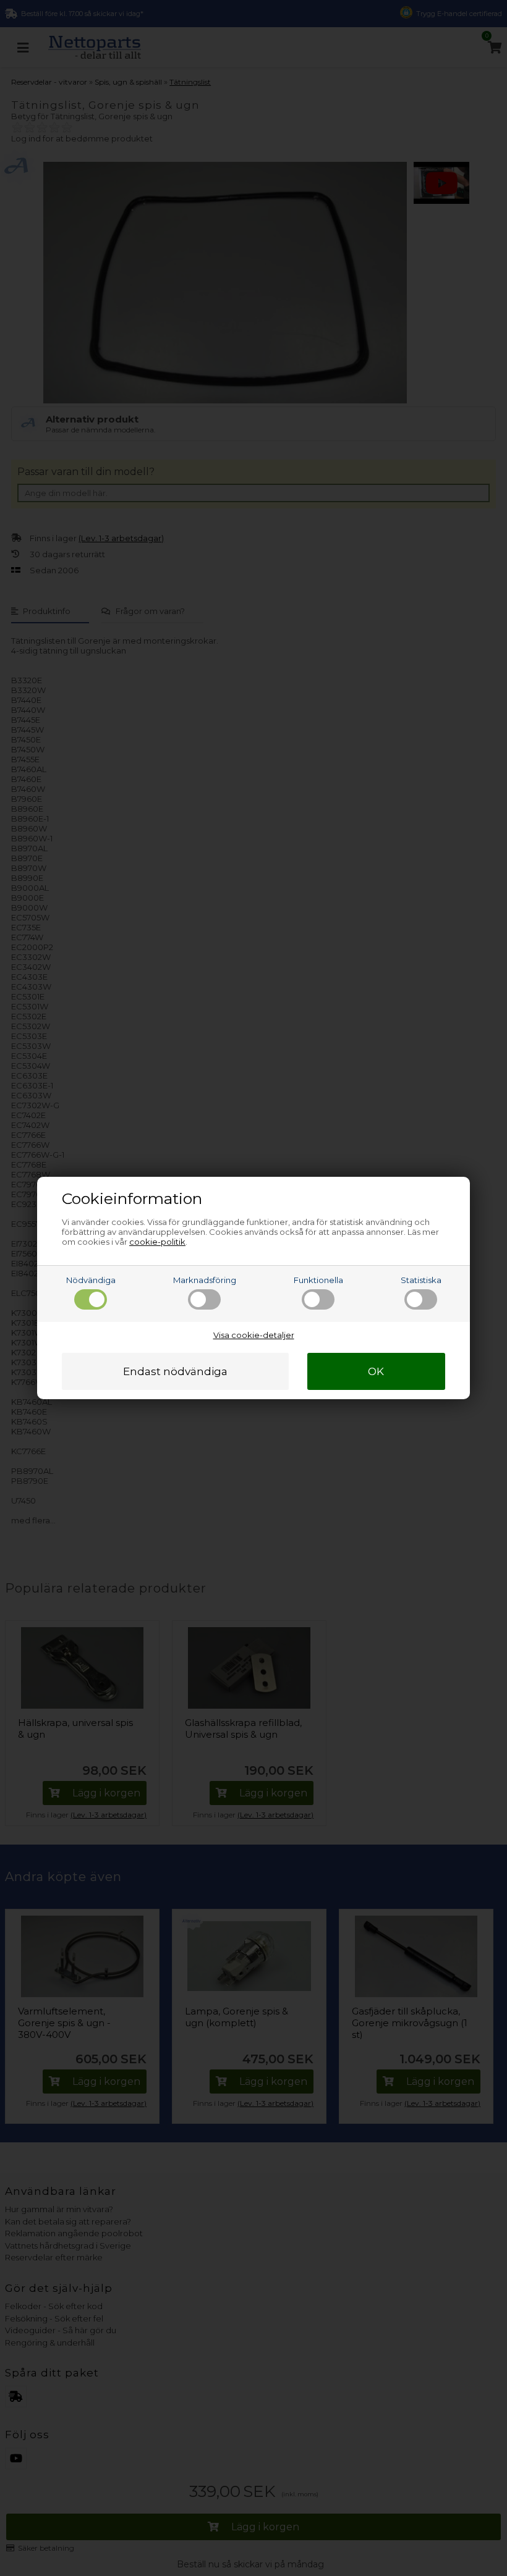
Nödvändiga (91, 1280)
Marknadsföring (205, 1280)
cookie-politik (157, 1242)
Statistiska (421, 1280)
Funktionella (318, 1280)
